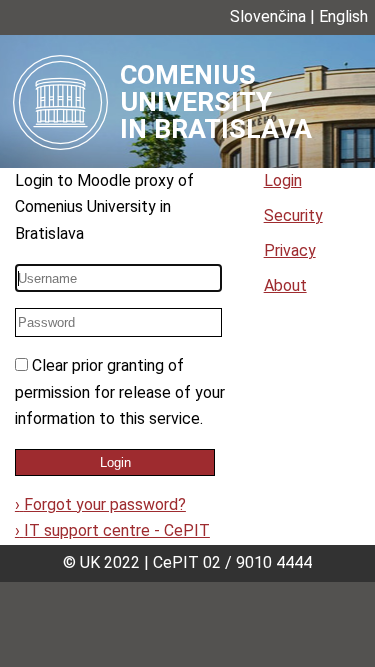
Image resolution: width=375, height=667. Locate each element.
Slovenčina (268, 16)
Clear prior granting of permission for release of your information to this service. (120, 392)
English (343, 16)
